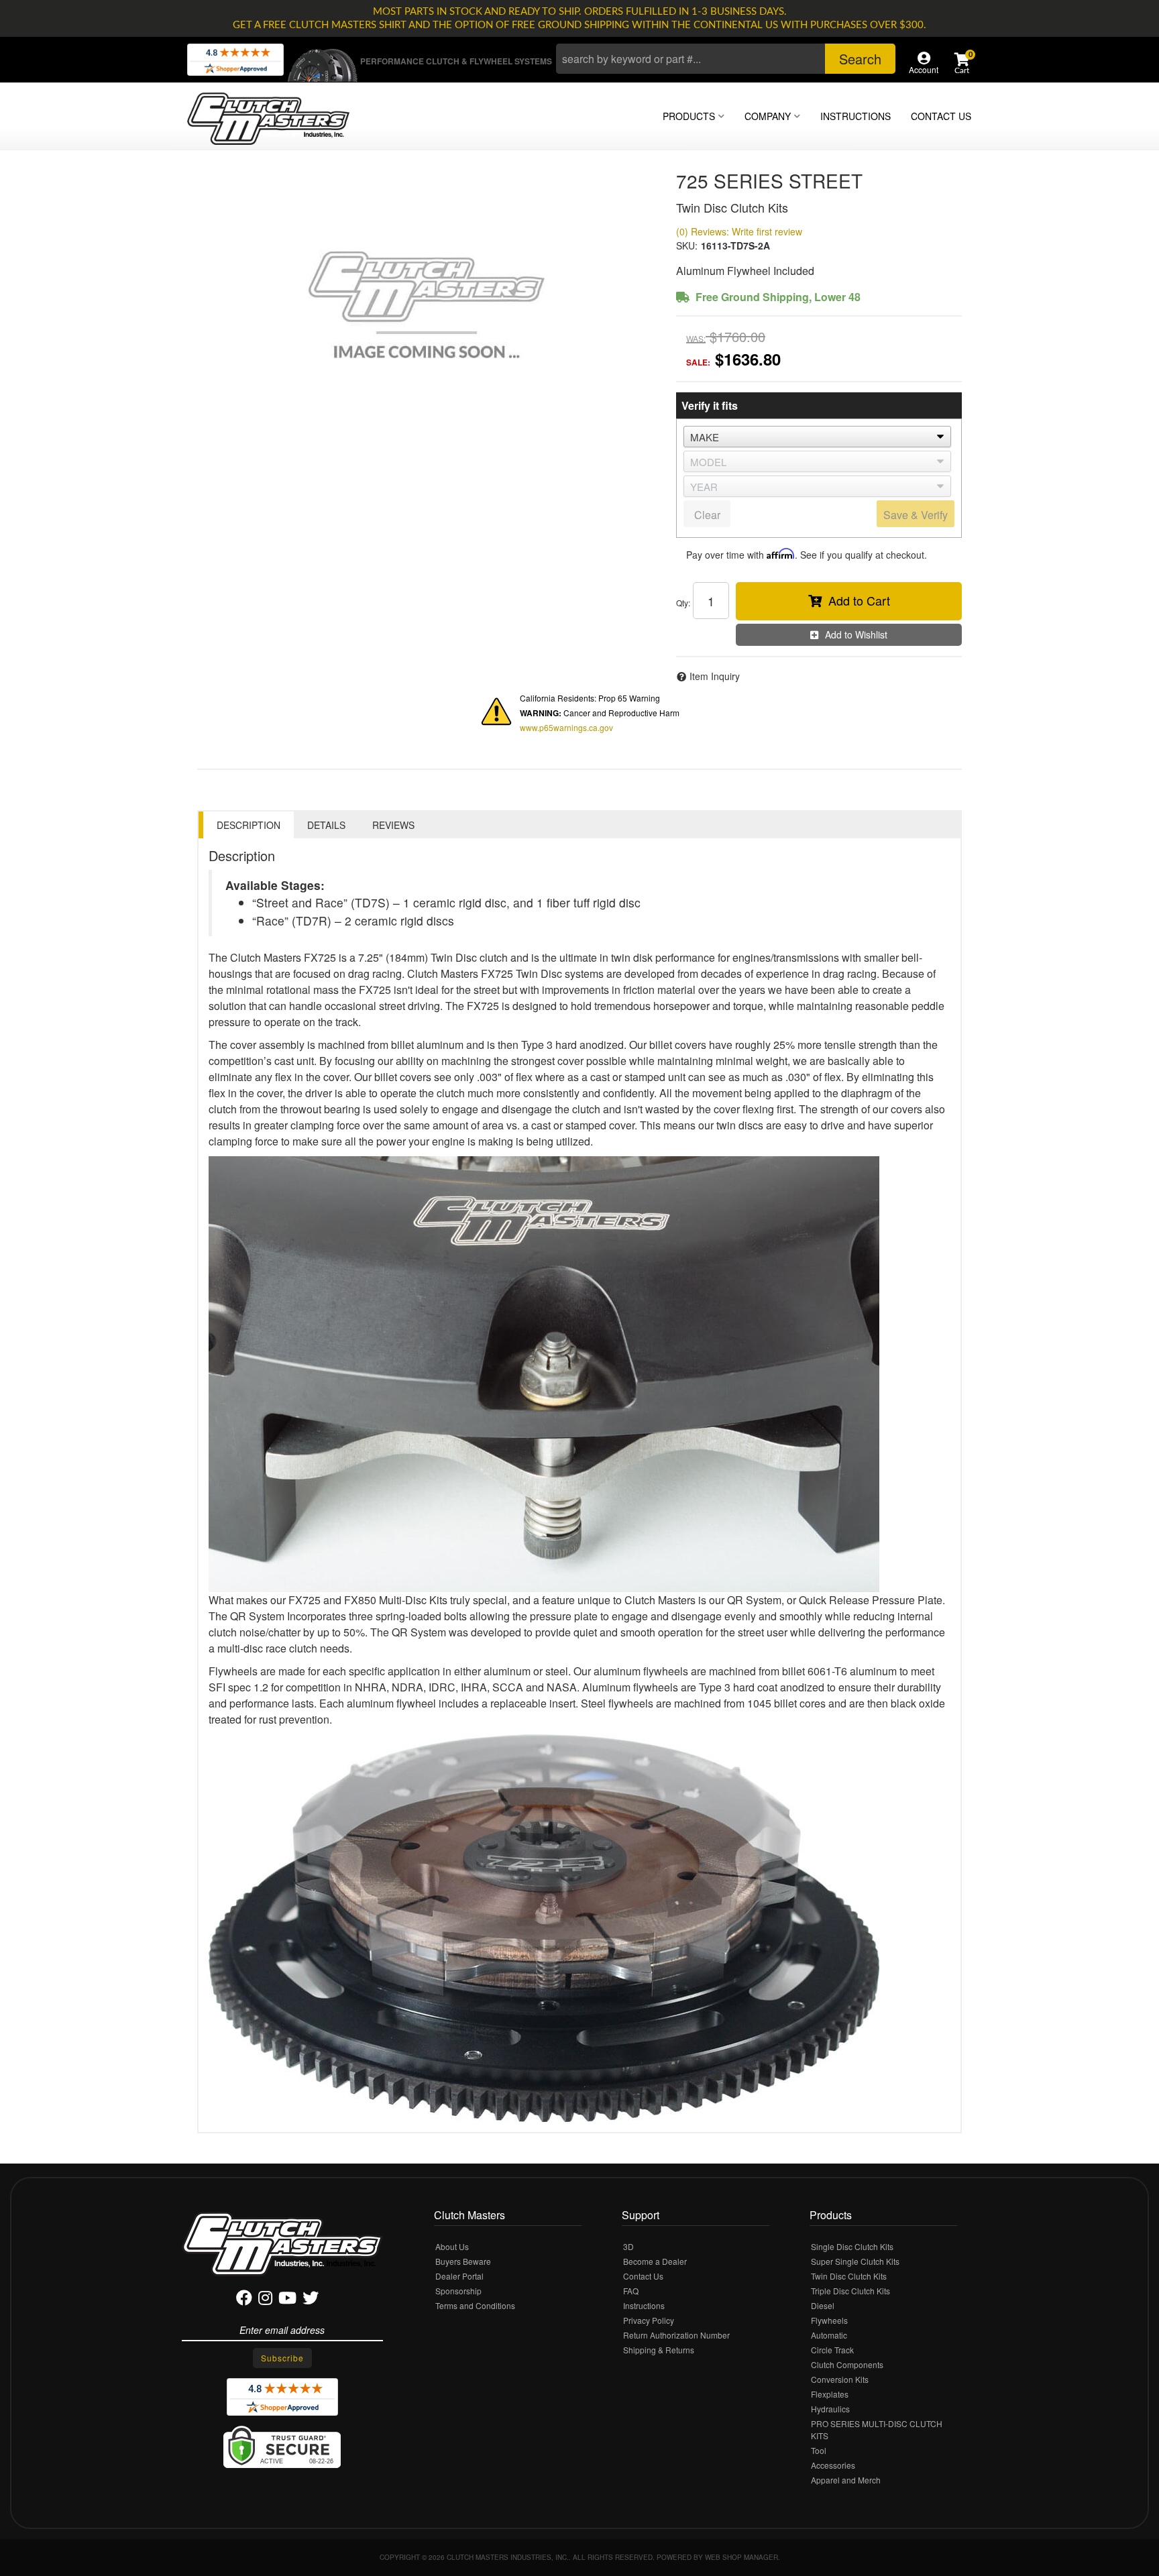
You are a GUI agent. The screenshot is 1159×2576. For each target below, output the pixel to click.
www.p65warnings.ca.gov (566, 727)
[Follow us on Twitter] (311, 2300)
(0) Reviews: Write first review (739, 231)
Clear (707, 515)
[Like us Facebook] (244, 2300)
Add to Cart (859, 600)
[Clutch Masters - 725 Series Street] (427, 304)
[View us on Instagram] (265, 2300)
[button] (726, 59)
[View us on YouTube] (287, 2300)
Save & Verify (916, 515)
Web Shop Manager (741, 2557)
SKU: (687, 245)
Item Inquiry (715, 676)
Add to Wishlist (856, 634)
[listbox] (817, 437)
